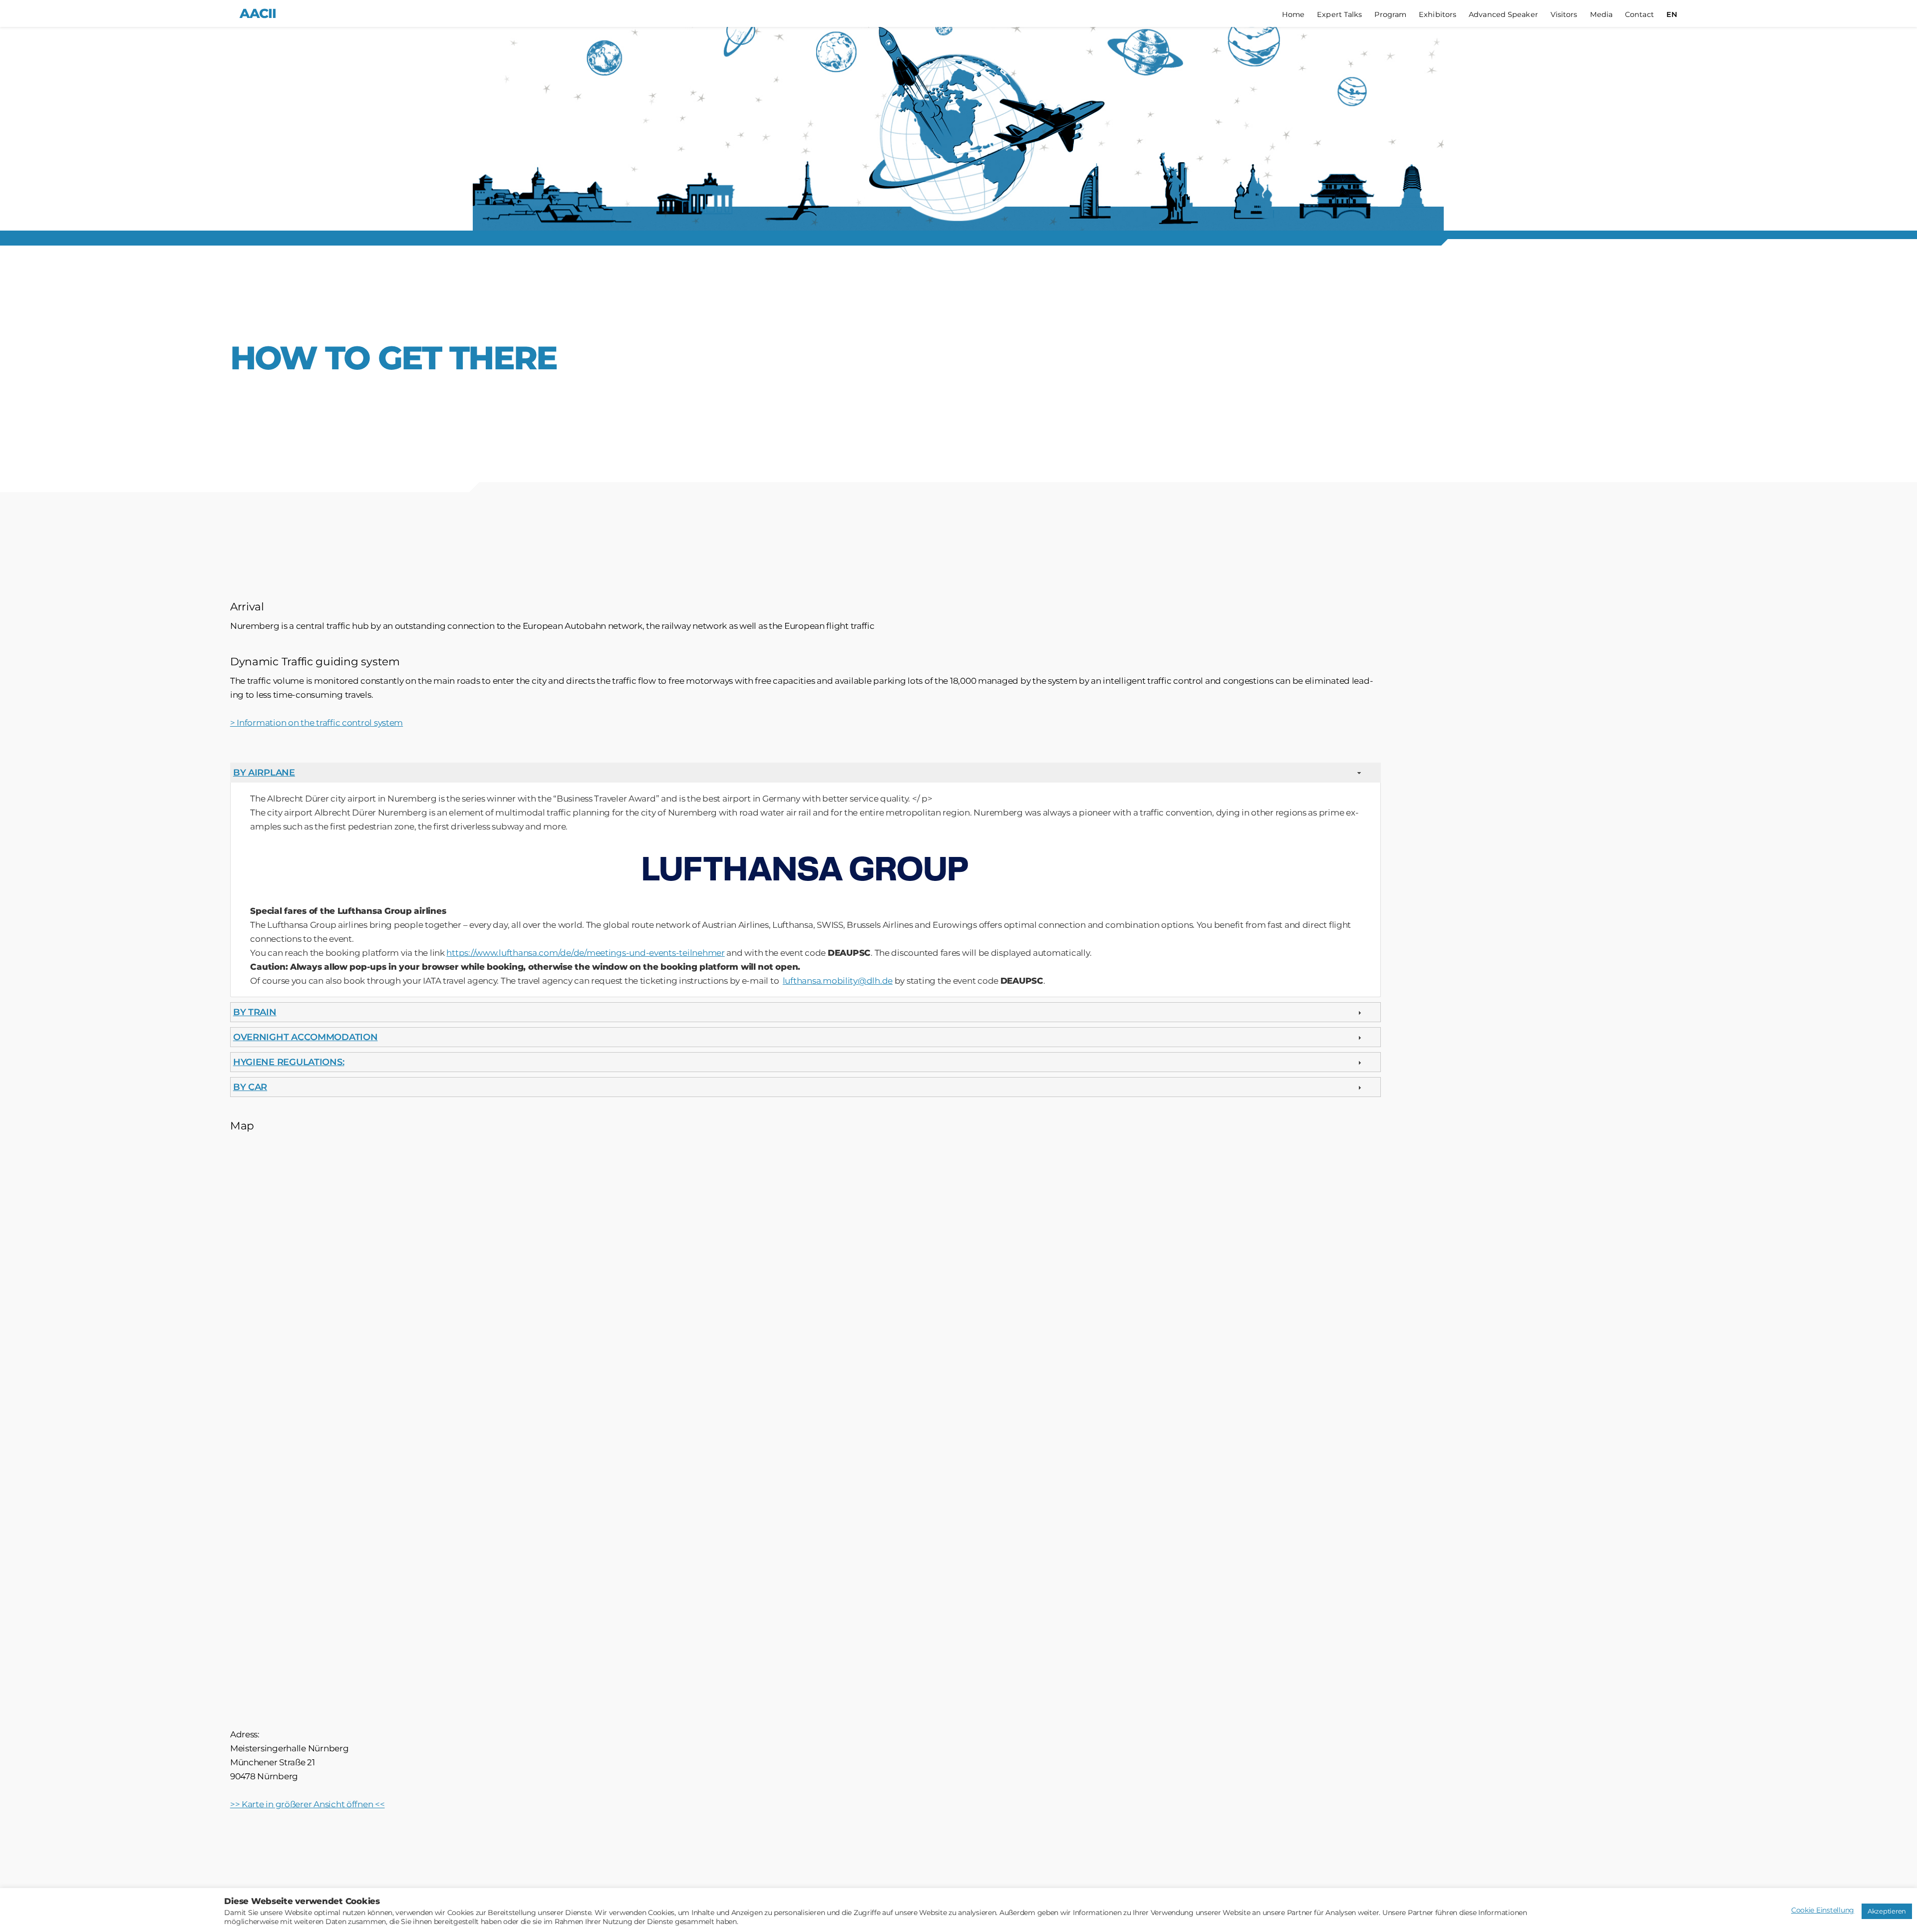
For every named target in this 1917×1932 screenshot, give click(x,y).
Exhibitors (1438, 15)
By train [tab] (255, 1012)
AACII (258, 13)
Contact (1639, 15)
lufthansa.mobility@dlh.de (838, 981)
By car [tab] (250, 1087)
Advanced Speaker (1503, 15)
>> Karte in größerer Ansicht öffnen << (308, 1804)
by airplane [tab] (264, 773)
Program (1390, 15)
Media (1601, 15)
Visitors (1564, 15)
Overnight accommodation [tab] (306, 1037)
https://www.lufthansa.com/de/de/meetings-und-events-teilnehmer (585, 953)
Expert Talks (1339, 15)
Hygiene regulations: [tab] (289, 1062)
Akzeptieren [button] (1887, 1911)
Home (1293, 15)
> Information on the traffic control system (317, 723)
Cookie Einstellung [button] (1823, 1910)
